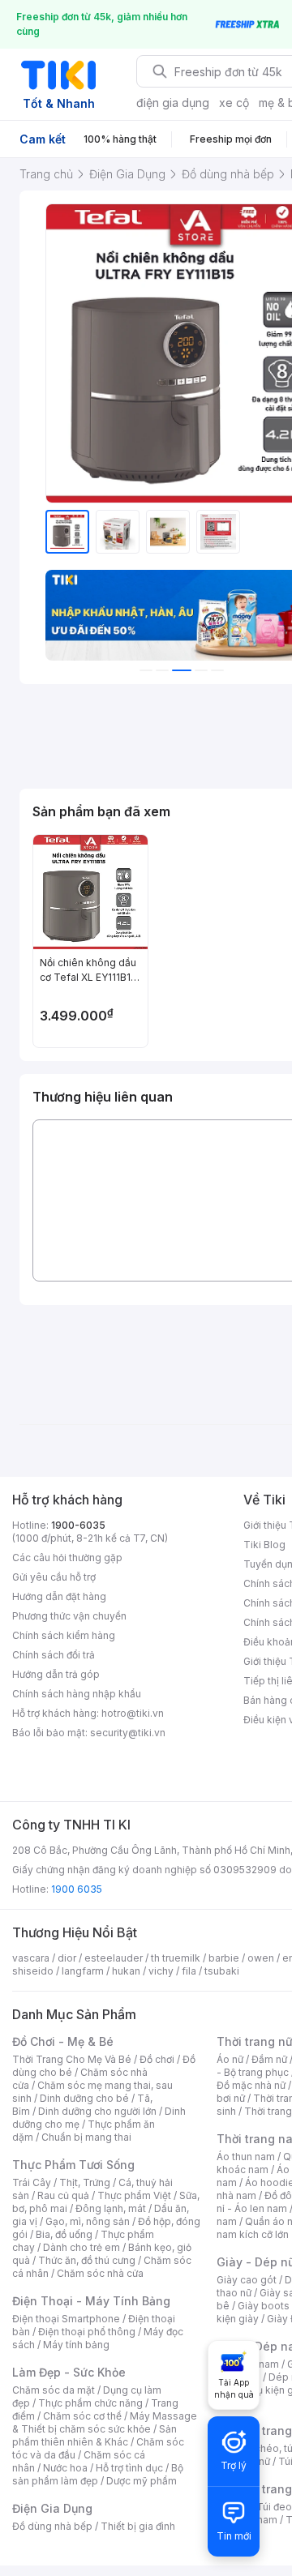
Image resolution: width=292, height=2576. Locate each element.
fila (189, 1971)
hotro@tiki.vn (133, 1713)
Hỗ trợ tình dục (129, 2468)
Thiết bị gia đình (138, 2526)
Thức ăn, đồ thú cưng (87, 2260)
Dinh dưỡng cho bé (84, 2098)
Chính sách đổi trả (54, 1655)
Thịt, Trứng (85, 2182)
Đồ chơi (157, 2059)
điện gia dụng (173, 103)
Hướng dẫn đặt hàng (59, 1596)
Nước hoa (65, 2468)
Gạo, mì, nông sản (88, 2221)
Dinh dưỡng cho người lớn (97, 2111)
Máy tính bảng (76, 2345)
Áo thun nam (246, 2157)
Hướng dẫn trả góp (56, 1674)
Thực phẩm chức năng (90, 2403)
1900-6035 (78, 1525)
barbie (224, 1958)
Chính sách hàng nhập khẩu (77, 1694)
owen (261, 1958)
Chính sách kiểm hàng (64, 1635)
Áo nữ (230, 2059)
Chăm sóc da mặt (54, 2390)
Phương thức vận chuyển (69, 1616)
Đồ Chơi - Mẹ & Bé (63, 2041)
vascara (31, 1958)
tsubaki (222, 1971)
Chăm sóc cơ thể (82, 2416)
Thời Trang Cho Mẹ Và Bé (72, 2059)
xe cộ (234, 103)
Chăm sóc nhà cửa (100, 2273)
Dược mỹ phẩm (142, 2481)
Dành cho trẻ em (82, 2247)
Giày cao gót (247, 2280)
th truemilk (176, 1958)
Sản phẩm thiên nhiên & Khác (94, 2435)
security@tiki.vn (128, 1733)
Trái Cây (32, 2182)
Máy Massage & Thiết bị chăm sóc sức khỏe (105, 2422)
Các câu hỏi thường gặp (67, 1558)
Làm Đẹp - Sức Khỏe (69, 2372)
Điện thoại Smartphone (66, 2319)
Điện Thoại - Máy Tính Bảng (91, 2301)
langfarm (83, 1971)
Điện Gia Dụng (52, 2508)
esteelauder (114, 1958)
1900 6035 (77, 1889)
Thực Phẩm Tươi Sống (73, 2165)
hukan (126, 1971)
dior (67, 1958)
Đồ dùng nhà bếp (52, 2526)
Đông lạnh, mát (111, 2208)
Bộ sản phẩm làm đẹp (98, 2474)
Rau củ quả (63, 2195)
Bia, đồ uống (64, 2234)
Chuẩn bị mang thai (86, 2137)
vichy (161, 1971)
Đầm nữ (269, 2059)
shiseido (33, 1971)
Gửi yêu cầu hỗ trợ (54, 1577)
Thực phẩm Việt (134, 2195)
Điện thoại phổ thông (87, 2332)
